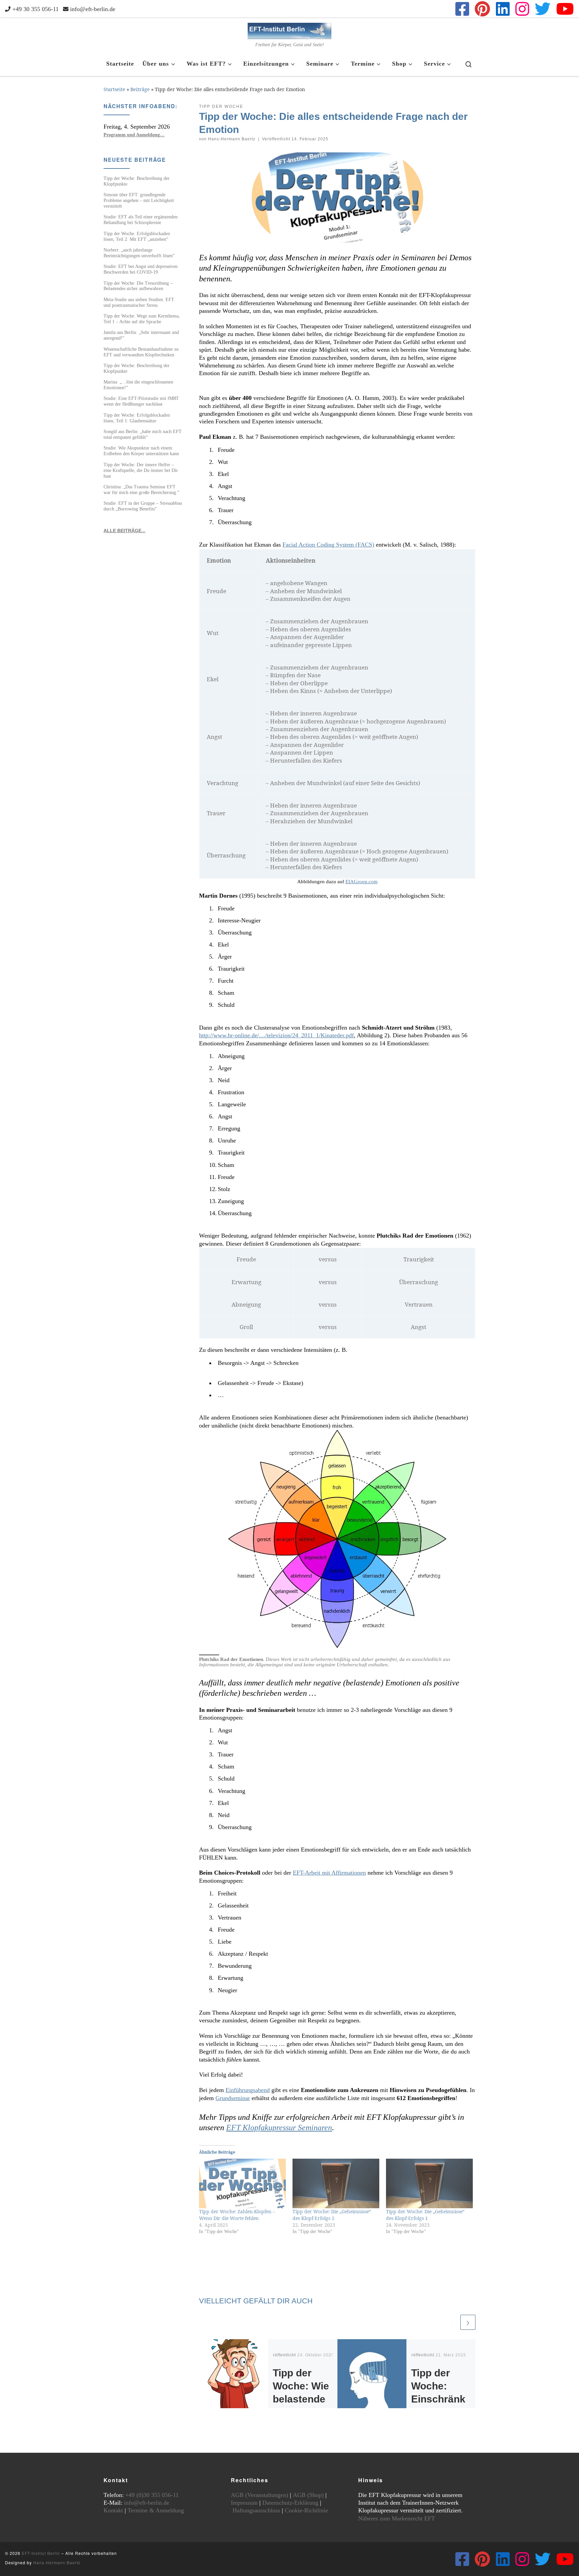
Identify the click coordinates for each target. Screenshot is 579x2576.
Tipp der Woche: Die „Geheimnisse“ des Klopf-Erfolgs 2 (332, 2215)
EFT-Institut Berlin (41, 2553)
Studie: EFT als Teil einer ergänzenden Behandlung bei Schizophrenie (141, 220)
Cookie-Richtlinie (306, 2510)
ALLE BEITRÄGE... (124, 531)
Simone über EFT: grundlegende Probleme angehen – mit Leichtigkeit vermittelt (139, 200)
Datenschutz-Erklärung (290, 2503)
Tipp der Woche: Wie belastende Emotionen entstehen (301, 2399)
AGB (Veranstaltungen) (260, 2495)
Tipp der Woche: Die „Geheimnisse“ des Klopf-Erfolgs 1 (425, 2215)
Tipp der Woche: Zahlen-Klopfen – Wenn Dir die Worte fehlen (237, 2215)
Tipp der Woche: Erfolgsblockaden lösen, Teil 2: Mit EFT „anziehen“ (137, 236)
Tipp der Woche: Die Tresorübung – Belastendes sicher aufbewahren (138, 286)
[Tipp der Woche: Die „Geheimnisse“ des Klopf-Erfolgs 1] (429, 2183)
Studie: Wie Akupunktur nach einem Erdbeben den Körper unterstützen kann (141, 451)
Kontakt (113, 2510)
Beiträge (140, 89)
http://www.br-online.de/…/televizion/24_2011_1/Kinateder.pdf (276, 1035)
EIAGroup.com (362, 882)
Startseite (114, 89)
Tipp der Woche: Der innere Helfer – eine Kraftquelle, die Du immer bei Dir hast (141, 470)
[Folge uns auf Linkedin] (503, 9)
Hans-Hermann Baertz (232, 139)
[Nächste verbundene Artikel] (468, 2322)
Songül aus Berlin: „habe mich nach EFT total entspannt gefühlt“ (143, 434)
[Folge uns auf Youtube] (565, 9)
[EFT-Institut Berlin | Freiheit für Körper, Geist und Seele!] (289, 30)
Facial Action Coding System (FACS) (328, 545)
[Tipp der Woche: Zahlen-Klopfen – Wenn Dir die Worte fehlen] (242, 2183)
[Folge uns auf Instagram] (522, 9)
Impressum (244, 2503)
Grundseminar (233, 2098)
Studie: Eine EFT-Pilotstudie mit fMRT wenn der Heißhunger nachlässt (141, 401)
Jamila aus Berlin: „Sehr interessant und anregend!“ (141, 335)
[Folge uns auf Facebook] (462, 9)
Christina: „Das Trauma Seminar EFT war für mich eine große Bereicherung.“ (141, 490)
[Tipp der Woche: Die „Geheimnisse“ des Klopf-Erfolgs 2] (336, 2183)
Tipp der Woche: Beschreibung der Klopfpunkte (137, 181)
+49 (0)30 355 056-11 (152, 2495)
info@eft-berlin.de (147, 2503)
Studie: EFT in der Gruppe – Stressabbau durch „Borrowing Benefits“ (143, 506)
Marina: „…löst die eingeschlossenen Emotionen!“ (138, 385)
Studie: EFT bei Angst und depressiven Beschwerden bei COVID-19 (141, 269)
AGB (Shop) (308, 2495)
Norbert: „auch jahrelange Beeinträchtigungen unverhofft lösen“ (139, 253)
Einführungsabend (248, 2090)
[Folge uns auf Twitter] (543, 9)
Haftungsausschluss (256, 2510)
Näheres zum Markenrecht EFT (397, 2518)
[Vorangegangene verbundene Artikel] (452, 2322)
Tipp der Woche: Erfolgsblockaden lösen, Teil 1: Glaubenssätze (137, 418)
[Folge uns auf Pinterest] (482, 9)
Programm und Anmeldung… (134, 135)
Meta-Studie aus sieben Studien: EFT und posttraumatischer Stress (139, 302)
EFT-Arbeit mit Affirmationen (329, 1873)
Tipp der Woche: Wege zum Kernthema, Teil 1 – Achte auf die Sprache (142, 319)
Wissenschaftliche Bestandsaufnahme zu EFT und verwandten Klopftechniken (141, 352)
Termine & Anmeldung (156, 2510)
